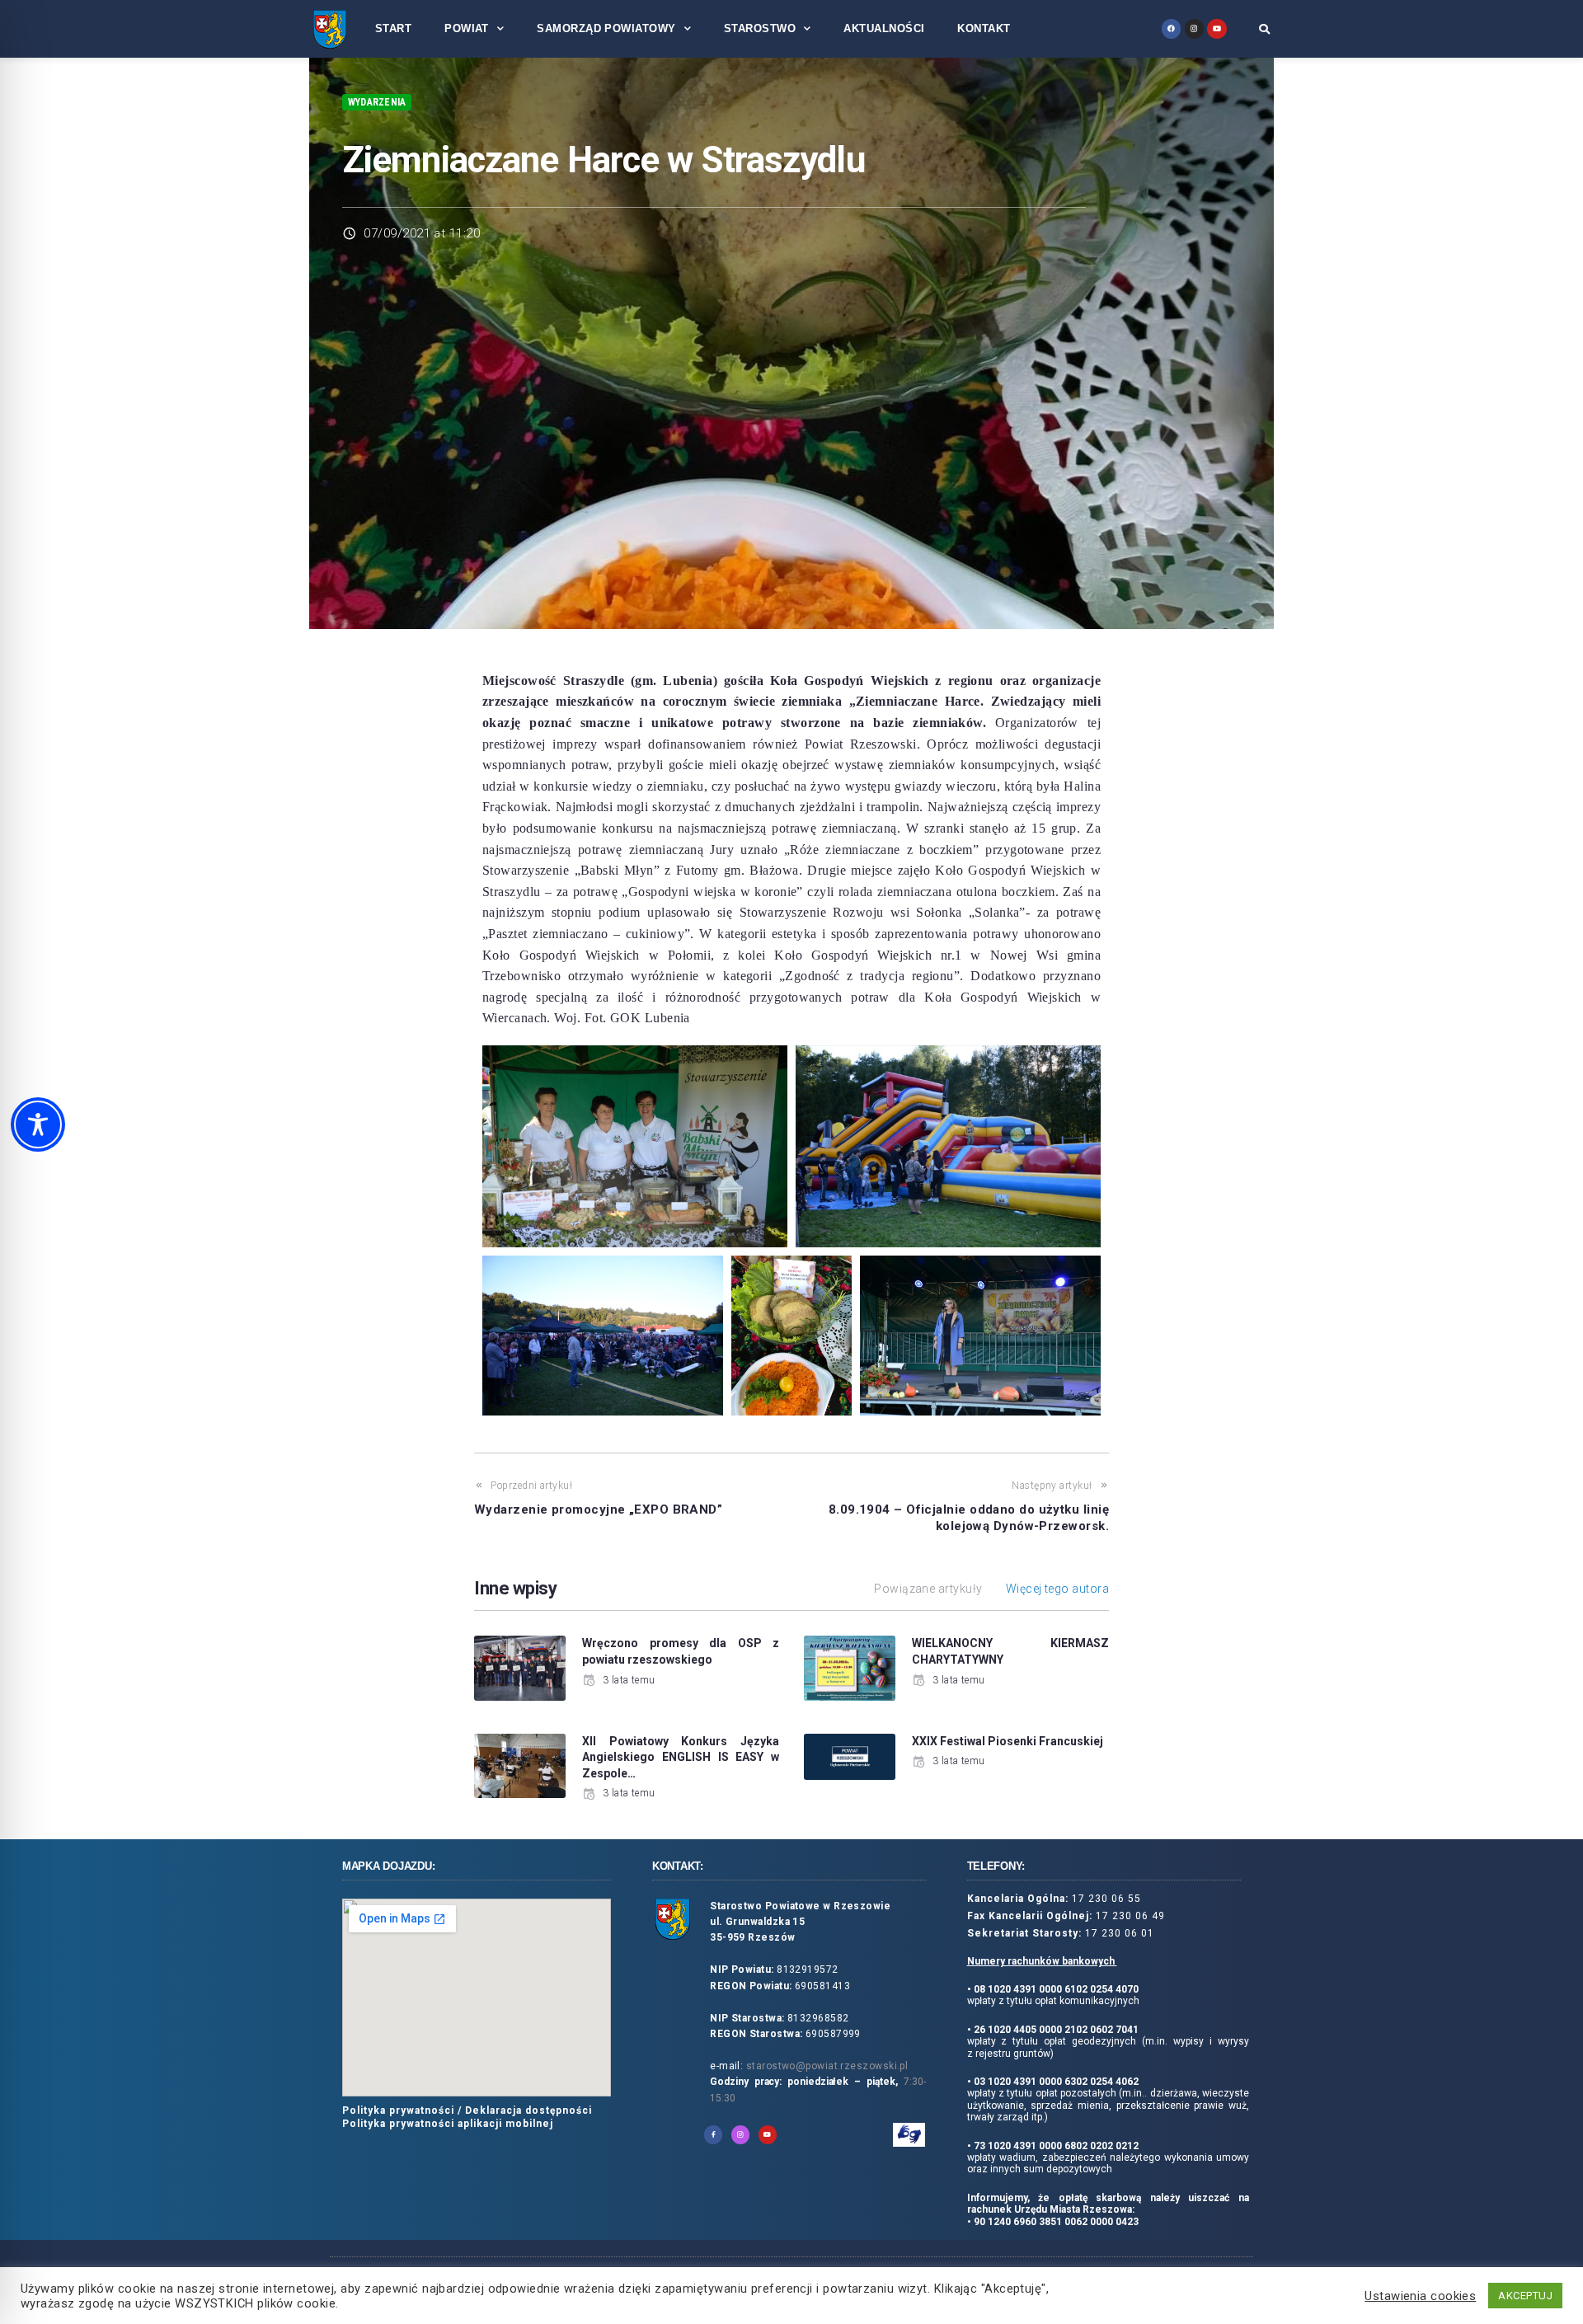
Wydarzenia (377, 102)
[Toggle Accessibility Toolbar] (38, 1124)
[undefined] (1171, 28)
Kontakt (984, 28)
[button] (1264, 29)
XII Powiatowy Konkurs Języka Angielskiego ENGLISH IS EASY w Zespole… (681, 1757)
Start (393, 28)
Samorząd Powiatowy (606, 28)
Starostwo (760, 28)
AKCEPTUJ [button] (1525, 2296)
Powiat (467, 28)
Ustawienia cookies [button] (1420, 2296)
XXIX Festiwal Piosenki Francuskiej (1008, 1741)
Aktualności (884, 28)
